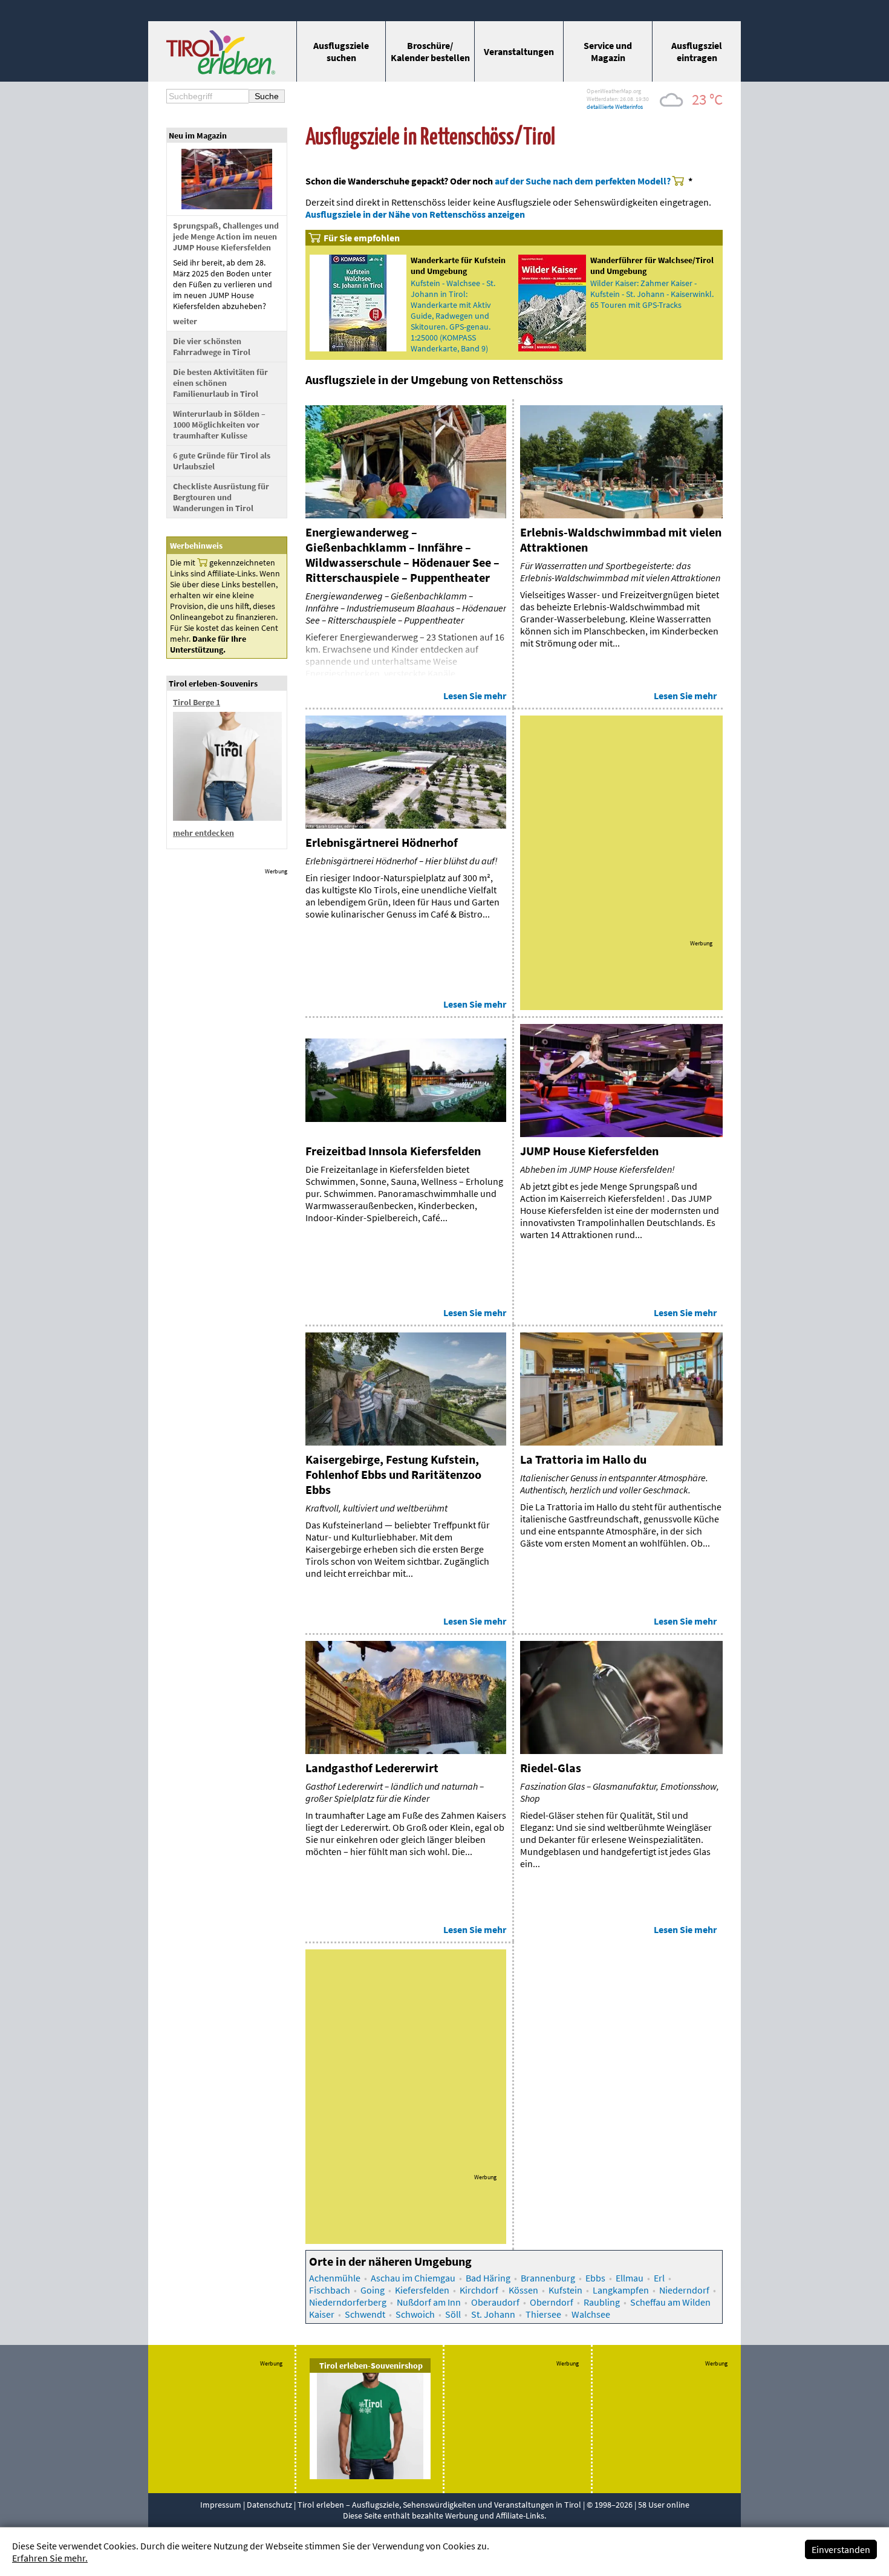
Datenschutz (269, 2505)
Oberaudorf (495, 2302)
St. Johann (493, 2314)
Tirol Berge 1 (197, 702)
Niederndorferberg (348, 2302)
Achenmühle (335, 2278)
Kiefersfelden (422, 2290)
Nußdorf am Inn (429, 2302)
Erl (659, 2278)
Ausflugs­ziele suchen (341, 51)
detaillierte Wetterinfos (615, 107)
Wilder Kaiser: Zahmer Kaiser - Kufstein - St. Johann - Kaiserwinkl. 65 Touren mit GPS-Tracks (652, 294)
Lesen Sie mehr (475, 696)
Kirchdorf (479, 2290)
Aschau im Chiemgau (413, 2278)
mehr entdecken (204, 833)
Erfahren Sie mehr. (50, 2558)
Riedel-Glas (551, 1768)
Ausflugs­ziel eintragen (697, 51)
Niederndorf (684, 2290)
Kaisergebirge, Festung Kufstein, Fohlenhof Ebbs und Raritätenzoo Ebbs (393, 1474)
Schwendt (365, 2314)
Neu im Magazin (198, 135)
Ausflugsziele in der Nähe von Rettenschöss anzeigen (415, 214)
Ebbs (595, 2278)
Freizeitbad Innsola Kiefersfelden (393, 1151)
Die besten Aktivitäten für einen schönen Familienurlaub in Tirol (220, 383)
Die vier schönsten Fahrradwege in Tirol (212, 347)
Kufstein (565, 2290)
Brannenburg (548, 2278)
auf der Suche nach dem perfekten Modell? (583, 181)
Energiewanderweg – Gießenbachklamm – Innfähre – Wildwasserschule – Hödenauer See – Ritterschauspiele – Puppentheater (402, 555)
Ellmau (630, 2278)
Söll (453, 2314)
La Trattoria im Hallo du (583, 1459)
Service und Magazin (608, 51)
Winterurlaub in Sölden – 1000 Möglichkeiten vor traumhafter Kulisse (219, 425)
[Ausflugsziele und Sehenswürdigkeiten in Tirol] (221, 71)
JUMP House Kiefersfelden (589, 1151)
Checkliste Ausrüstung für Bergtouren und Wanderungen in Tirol (221, 497)
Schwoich (415, 2314)
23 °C (707, 99)
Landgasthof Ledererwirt (372, 1768)
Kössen (523, 2290)
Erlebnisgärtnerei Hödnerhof (382, 842)
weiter (185, 321)
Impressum (221, 2505)
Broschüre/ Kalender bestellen (430, 51)
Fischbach (330, 2290)
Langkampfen (621, 2290)
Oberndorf (552, 2302)
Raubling (602, 2302)
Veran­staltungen (519, 51)
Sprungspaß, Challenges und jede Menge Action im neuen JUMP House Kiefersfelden (226, 236)
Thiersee (543, 2314)
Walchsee (591, 2314)
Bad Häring (488, 2278)
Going (373, 2290)
